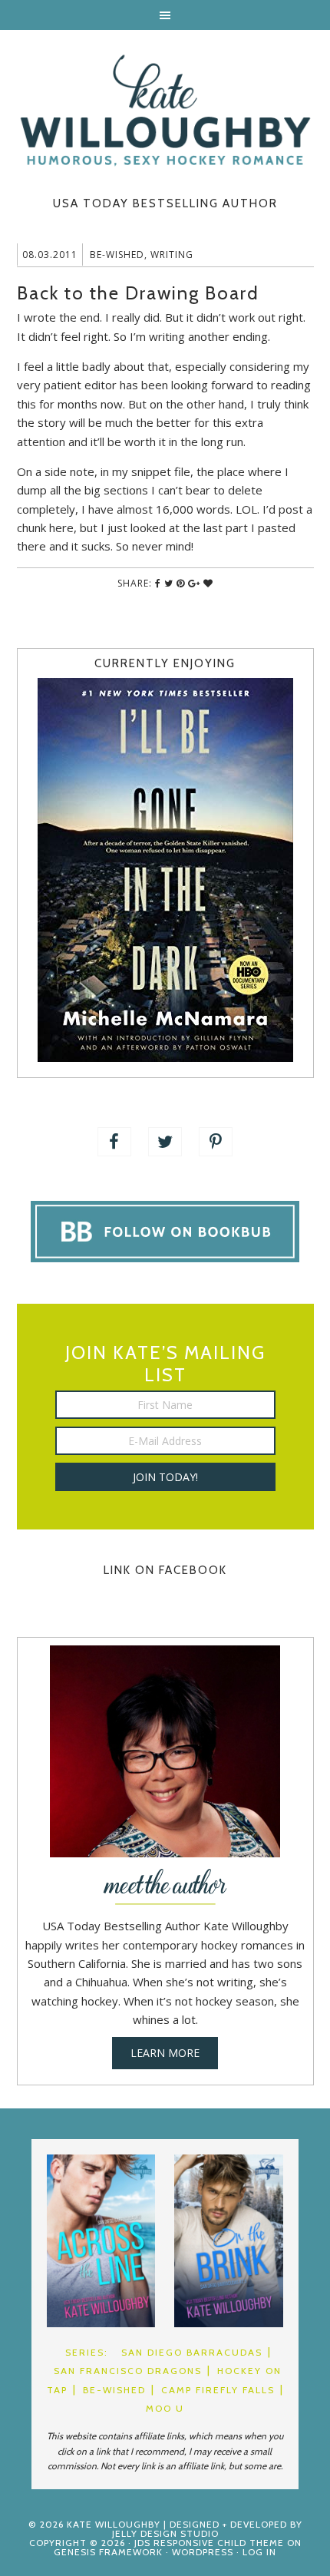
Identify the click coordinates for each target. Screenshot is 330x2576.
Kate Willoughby (165, 111)
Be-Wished (117, 255)
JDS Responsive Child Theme (209, 2543)
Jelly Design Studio (165, 2533)
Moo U (165, 2408)
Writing (172, 255)
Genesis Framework (108, 2552)
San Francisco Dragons (128, 2371)
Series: (87, 2352)
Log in (259, 2552)
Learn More (165, 2053)
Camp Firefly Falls (218, 2390)
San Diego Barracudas (192, 2352)
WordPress (203, 2552)
